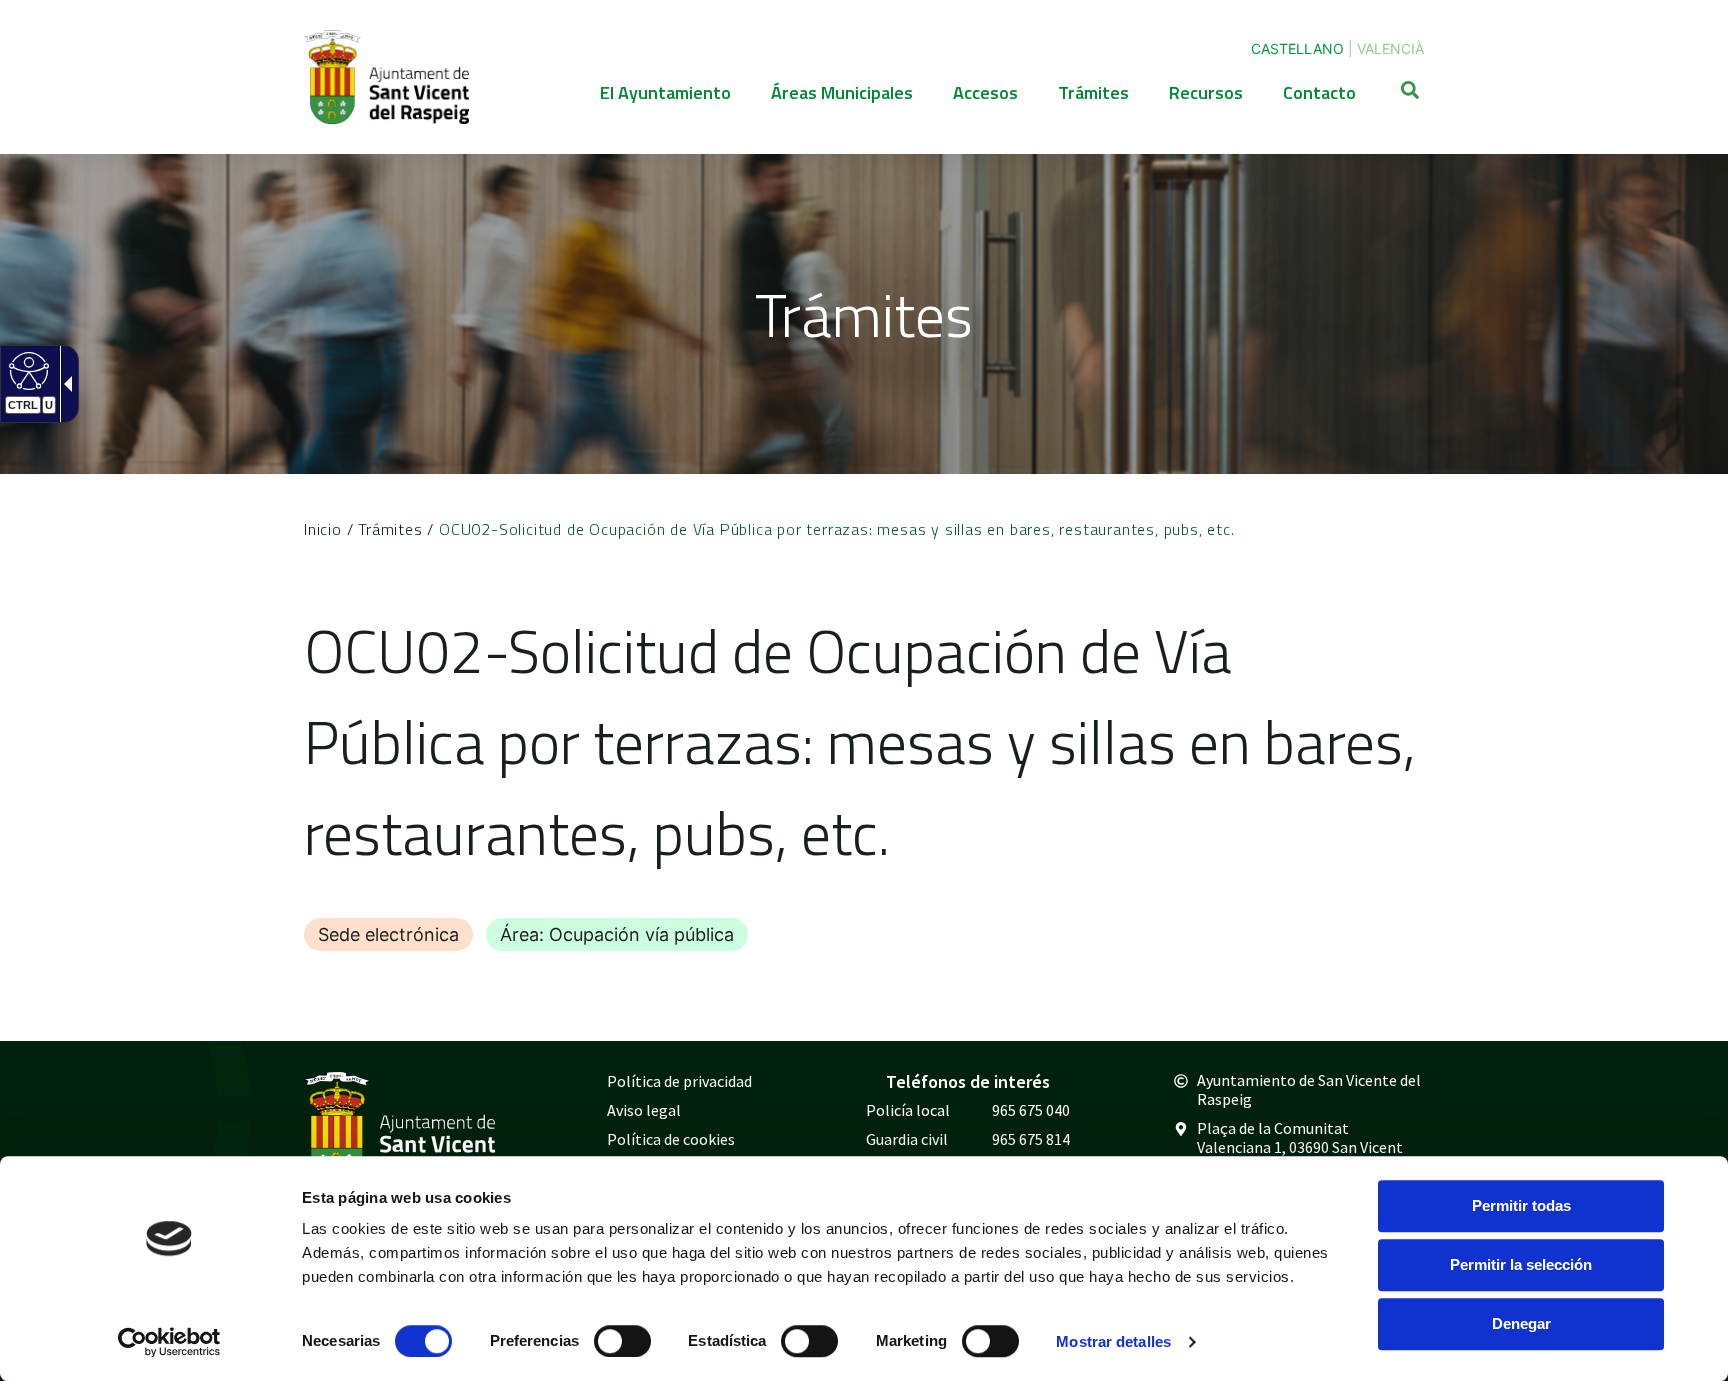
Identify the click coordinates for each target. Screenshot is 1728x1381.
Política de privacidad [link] (679, 1081)
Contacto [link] (1319, 92)
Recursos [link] (1206, 92)
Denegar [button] (1521, 1323)
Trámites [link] (1093, 92)
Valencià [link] (1390, 48)
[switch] (622, 1341)
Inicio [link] (323, 529)
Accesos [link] (985, 92)
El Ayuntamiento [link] (665, 92)
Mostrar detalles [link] (1113, 1341)
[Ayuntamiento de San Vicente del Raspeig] (386, 77)
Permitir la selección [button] (1521, 1264)
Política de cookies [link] (671, 1139)
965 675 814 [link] (1031, 1139)
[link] (169, 1342)
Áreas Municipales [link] (842, 92)
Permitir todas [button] (1521, 1205)
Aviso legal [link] (644, 1110)
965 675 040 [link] (1031, 1110)
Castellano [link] (1297, 48)
